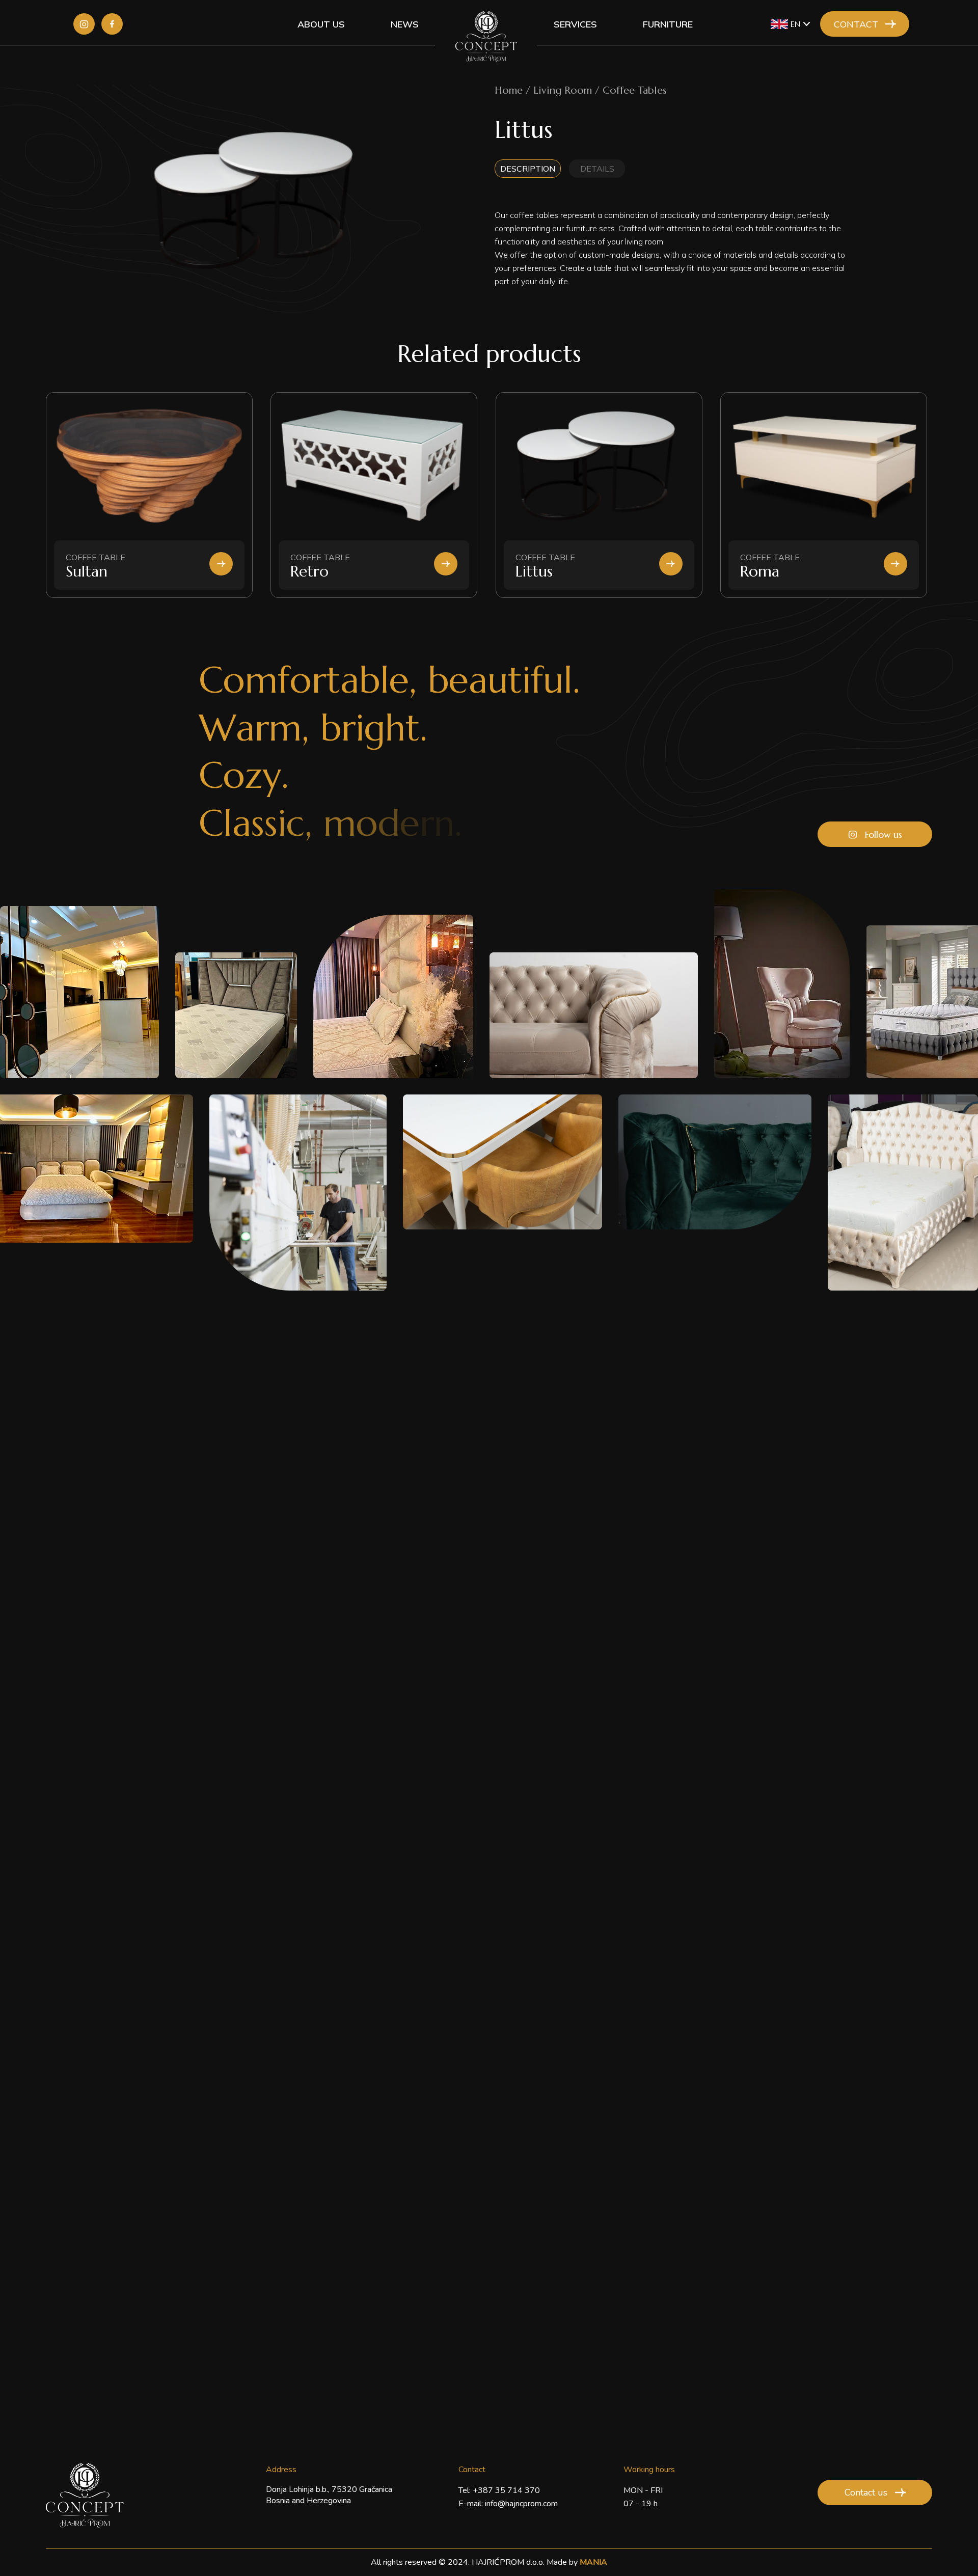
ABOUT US (321, 24)
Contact (856, 24)
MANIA (593, 2562)
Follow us (884, 834)
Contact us (866, 2492)
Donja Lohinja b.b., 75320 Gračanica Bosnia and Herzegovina (329, 2495)
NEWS (405, 24)
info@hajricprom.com (521, 2504)
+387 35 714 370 (506, 2490)
